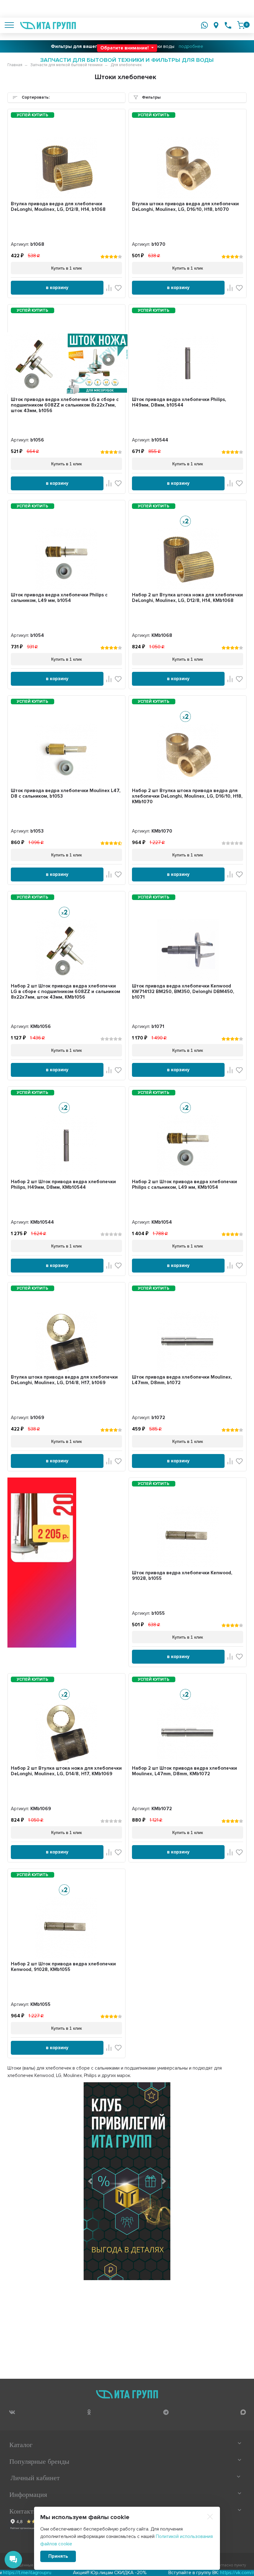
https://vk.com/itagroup (196, 2573)
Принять (58, 2556)
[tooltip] (12, 2412)
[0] (241, 25)
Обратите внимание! (125, 48)
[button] (90, 2181)
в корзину (57, 288)
